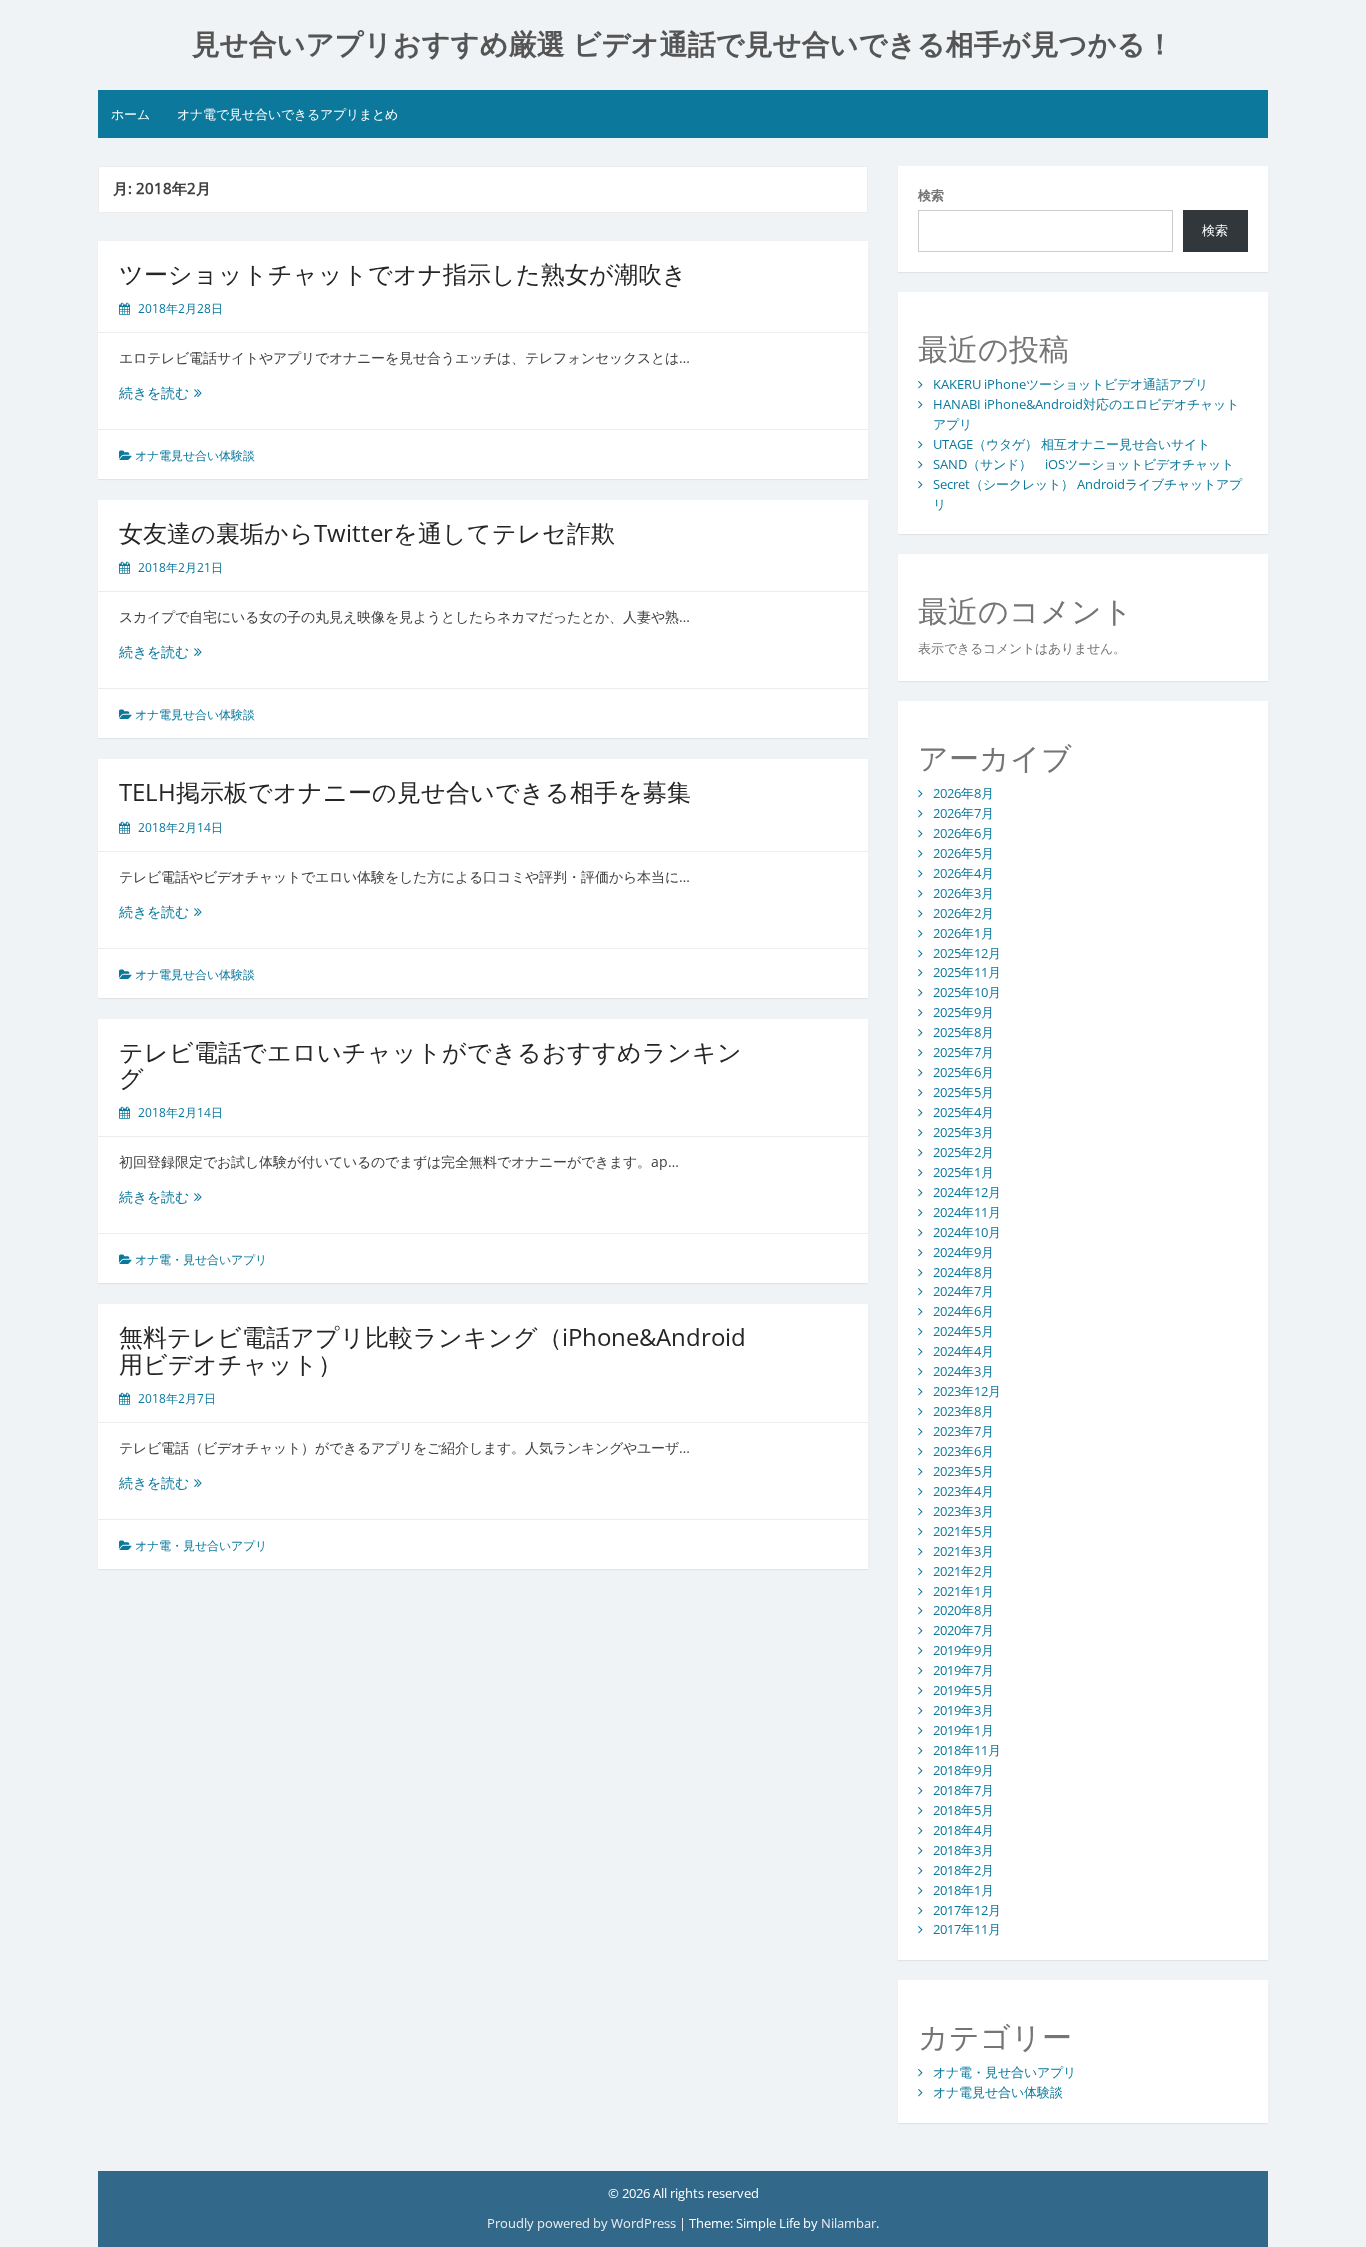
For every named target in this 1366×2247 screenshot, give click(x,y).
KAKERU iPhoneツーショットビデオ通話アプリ (1070, 384)
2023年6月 (963, 1451)
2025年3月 (963, 1132)
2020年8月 (963, 1610)
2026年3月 (963, 893)
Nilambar (848, 2223)
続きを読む (160, 392)
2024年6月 (963, 1311)
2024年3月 (963, 1371)
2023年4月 (963, 1491)
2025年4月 (963, 1112)
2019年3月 (963, 1710)
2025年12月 (967, 953)
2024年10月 (967, 1232)
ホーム (130, 114)
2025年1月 (963, 1172)
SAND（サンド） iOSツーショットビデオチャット (1083, 464)
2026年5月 (963, 853)
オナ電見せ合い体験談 (195, 455)
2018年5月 (963, 1810)
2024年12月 (967, 1192)
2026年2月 (963, 913)
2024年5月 (963, 1331)
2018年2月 (963, 1870)
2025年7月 (963, 1052)
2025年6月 (963, 1072)
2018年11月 (967, 1750)
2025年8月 (963, 1032)
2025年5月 (963, 1092)
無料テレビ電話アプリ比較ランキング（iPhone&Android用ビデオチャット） (432, 1349)
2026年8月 (963, 793)
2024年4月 (963, 1351)
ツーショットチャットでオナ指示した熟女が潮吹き (403, 273)
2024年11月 (967, 1212)
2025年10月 (967, 992)
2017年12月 (967, 1910)
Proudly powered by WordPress (581, 2223)
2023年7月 (963, 1431)
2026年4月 (963, 873)
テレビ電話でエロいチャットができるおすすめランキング (430, 1064)
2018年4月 (963, 1830)
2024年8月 (963, 1272)
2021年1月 (963, 1591)
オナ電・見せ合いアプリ (201, 1259)
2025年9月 (963, 1012)
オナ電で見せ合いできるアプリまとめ (287, 114)
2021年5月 (963, 1531)
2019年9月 (963, 1650)
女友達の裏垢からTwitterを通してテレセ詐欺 (367, 532)
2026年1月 (963, 933)
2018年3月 (963, 1850)
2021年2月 (963, 1571)
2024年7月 (963, 1291)
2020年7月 (963, 1630)
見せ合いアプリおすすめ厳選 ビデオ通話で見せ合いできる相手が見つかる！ (683, 44)
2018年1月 (963, 1890)
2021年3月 (963, 1551)
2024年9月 (963, 1252)
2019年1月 (963, 1730)
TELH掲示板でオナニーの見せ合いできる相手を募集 (405, 791)
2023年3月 (963, 1511)
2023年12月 (967, 1391)
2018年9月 (963, 1770)
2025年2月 (963, 1152)
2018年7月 (963, 1790)
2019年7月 (963, 1670)
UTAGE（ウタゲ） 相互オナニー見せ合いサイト (1071, 444)
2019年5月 (963, 1690)
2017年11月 (967, 1929)
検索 (931, 195)
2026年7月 (963, 813)
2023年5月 (963, 1471)
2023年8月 (963, 1411)
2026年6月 (963, 833)
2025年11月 (967, 972)
